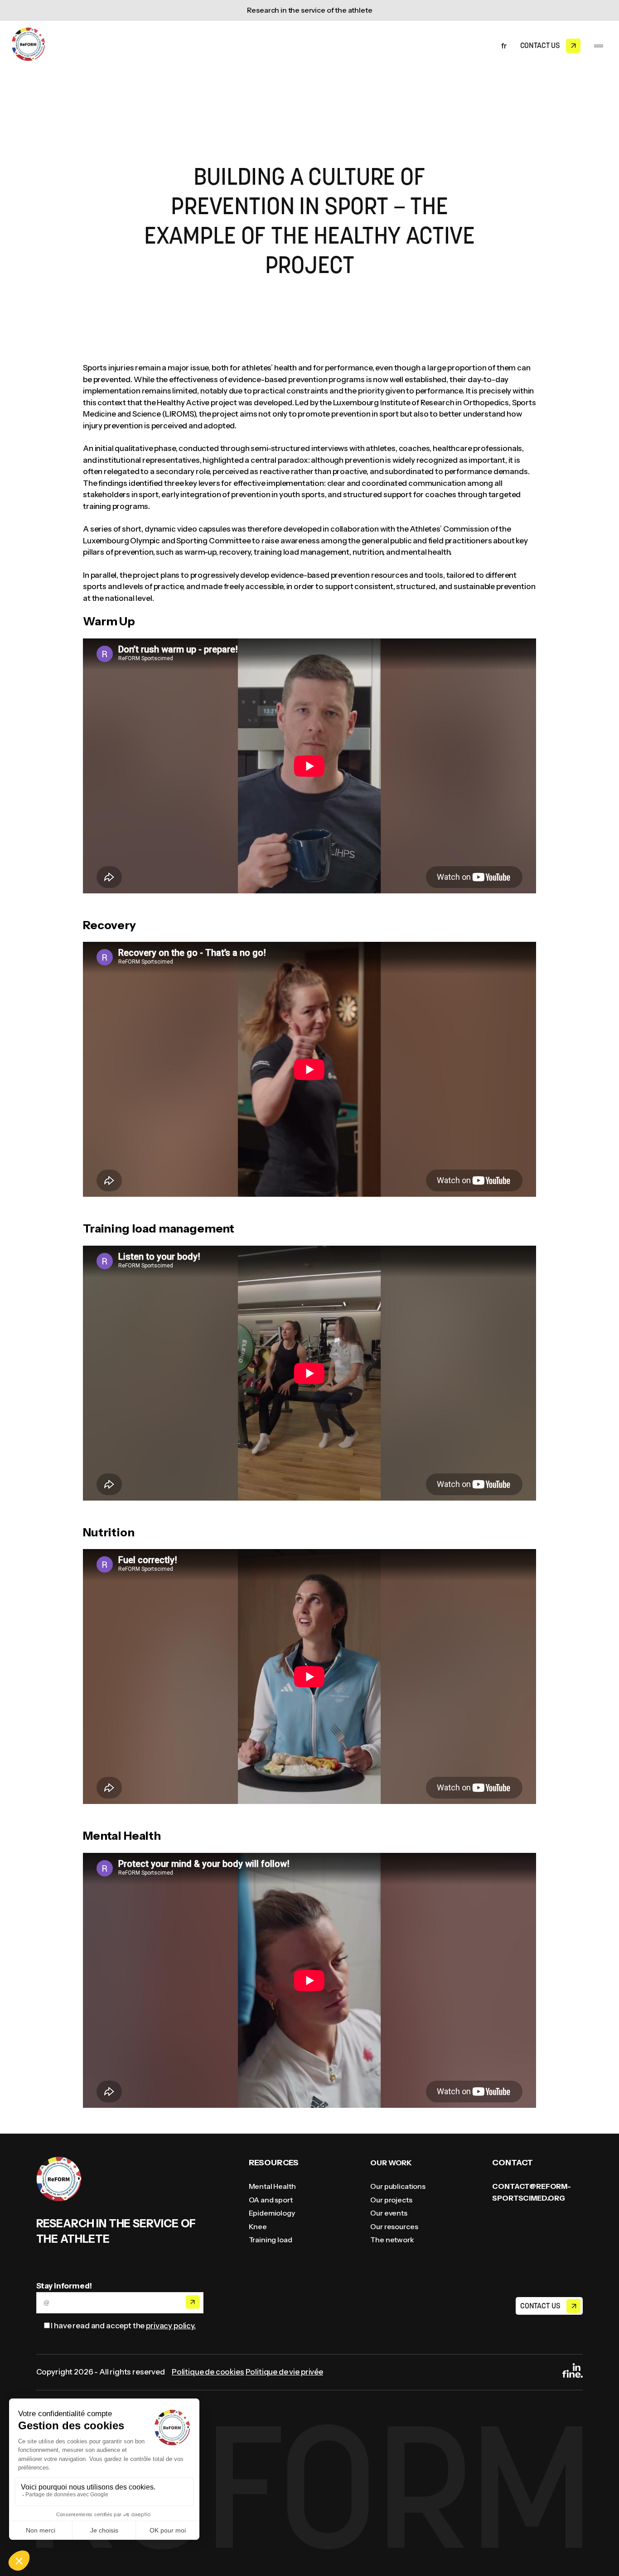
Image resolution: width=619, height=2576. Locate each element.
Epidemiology (272, 2213)
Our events (389, 2213)
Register (192, 2302)
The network (392, 2240)
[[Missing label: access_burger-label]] (599, 46)
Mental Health (272, 2186)
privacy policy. (171, 2326)
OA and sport (271, 2200)
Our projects (391, 2200)
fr (504, 46)
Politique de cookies (208, 2372)
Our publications (398, 2186)
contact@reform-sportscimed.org (532, 2192)
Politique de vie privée (284, 2372)
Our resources (394, 2226)
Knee (258, 2226)
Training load (271, 2240)
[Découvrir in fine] (573, 2372)
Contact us (540, 45)
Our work (391, 2163)
